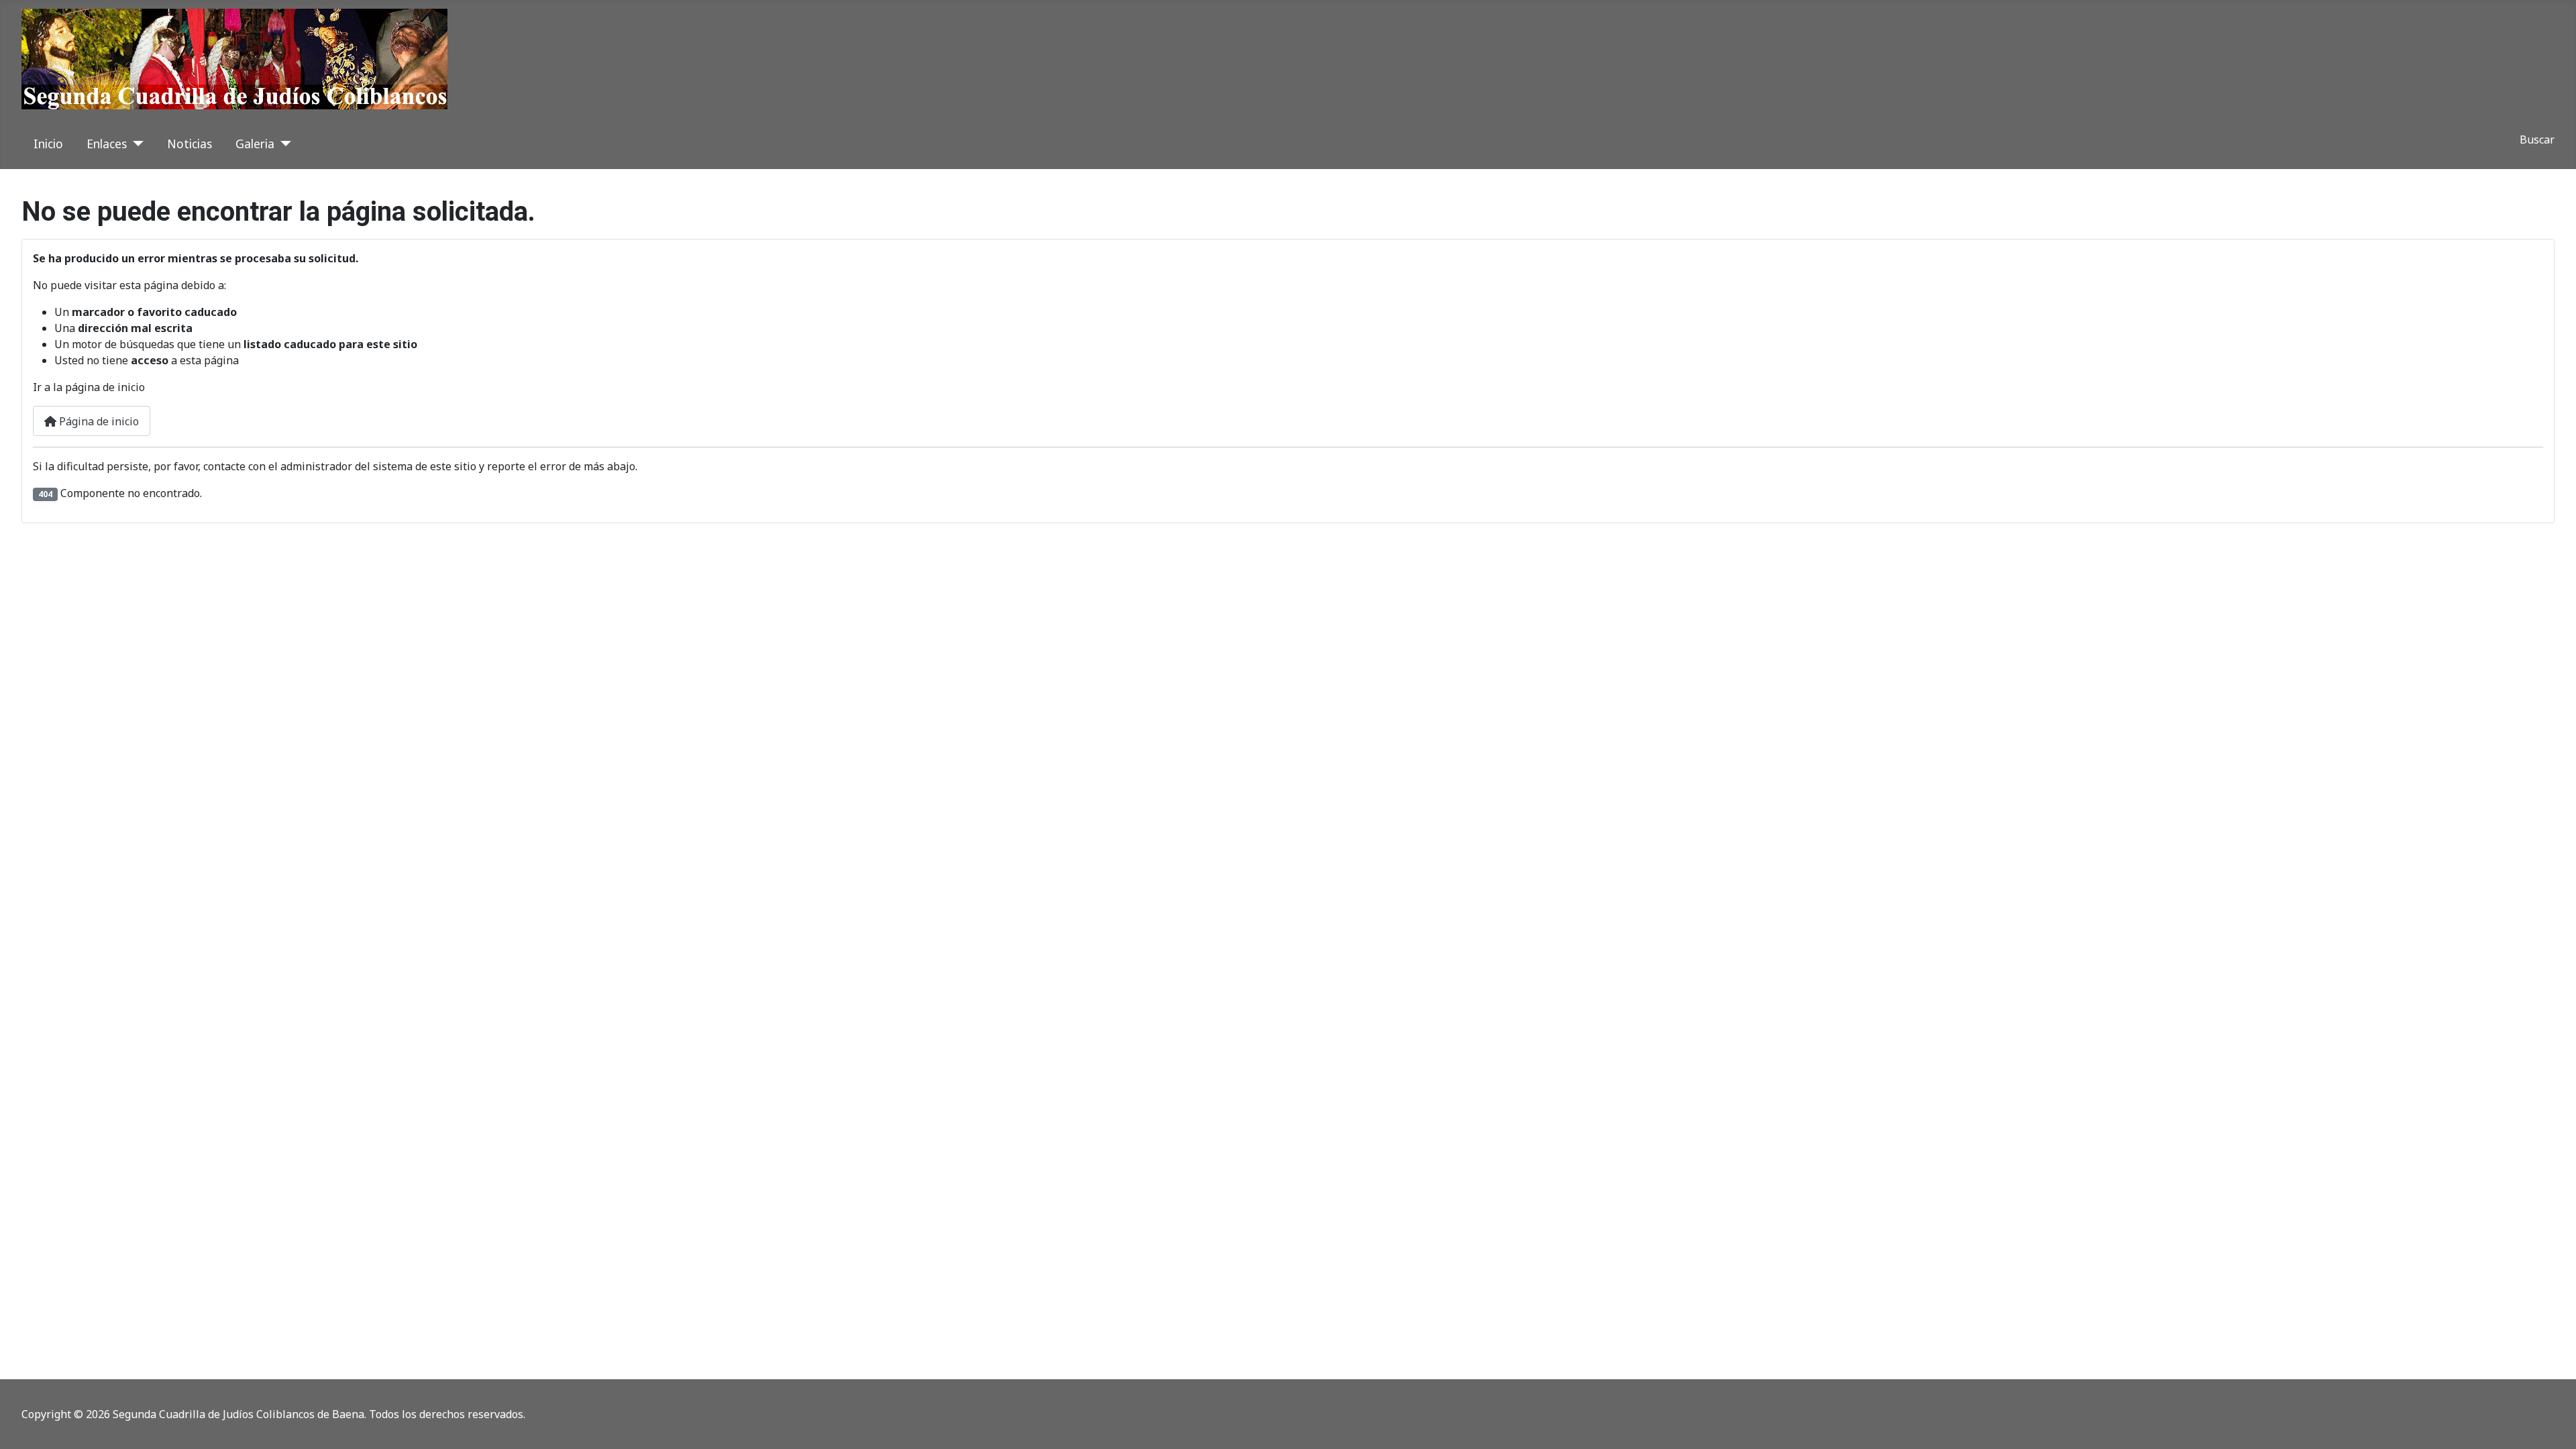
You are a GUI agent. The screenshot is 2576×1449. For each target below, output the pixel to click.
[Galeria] (283, 144)
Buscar (2537, 140)
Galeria (255, 144)
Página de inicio (98, 421)
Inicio (48, 144)
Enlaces (107, 144)
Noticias (190, 144)
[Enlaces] (135, 144)
